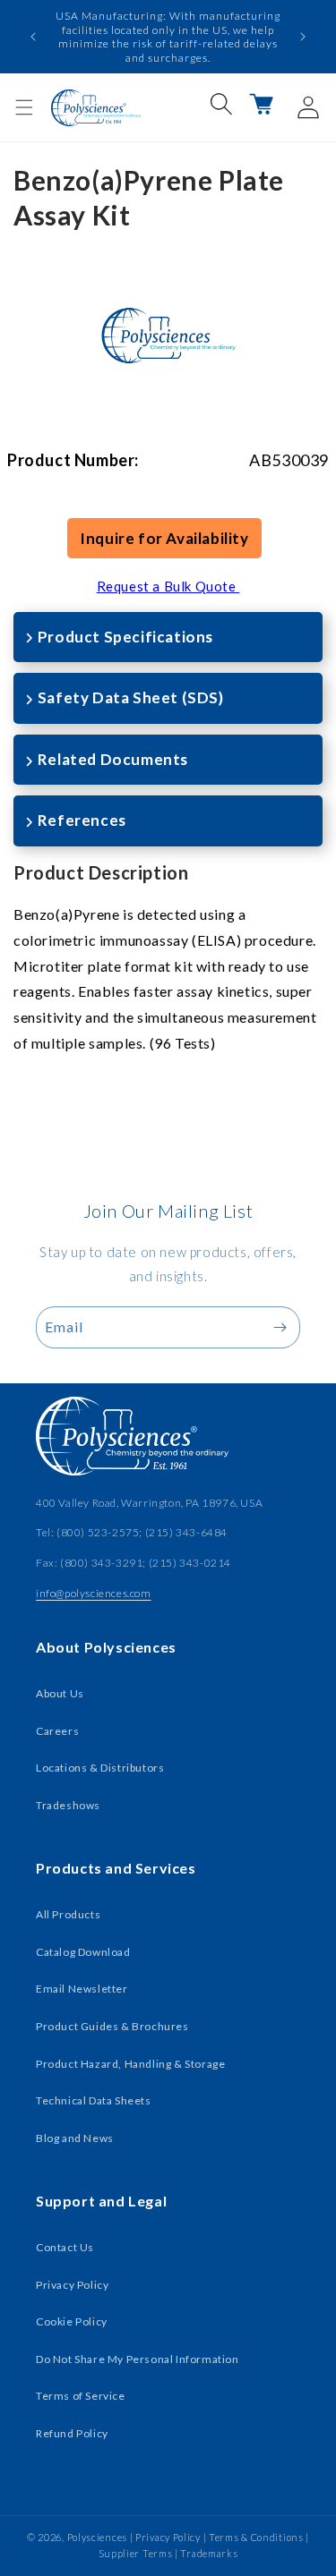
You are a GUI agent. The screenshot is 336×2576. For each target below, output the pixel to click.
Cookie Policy (72, 2321)
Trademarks (209, 2553)
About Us (60, 1693)
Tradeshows (68, 1805)
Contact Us (65, 2247)
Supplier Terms (136, 2553)
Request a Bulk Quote (168, 586)
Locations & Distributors (100, 1768)
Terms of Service (81, 2396)
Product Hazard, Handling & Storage (130, 2064)
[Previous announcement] (33, 37)
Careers (57, 1731)
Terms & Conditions (256, 2537)
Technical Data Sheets (94, 2100)
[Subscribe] (280, 1327)
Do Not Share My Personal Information (138, 2359)
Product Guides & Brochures (112, 2026)
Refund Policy (72, 2433)
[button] (24, 107)
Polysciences (97, 2537)
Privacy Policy (72, 2285)
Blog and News (75, 2138)
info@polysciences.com (94, 1593)
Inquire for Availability (164, 538)
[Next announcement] (303, 37)
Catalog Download (83, 1952)
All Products (68, 1914)
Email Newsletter (82, 1989)
